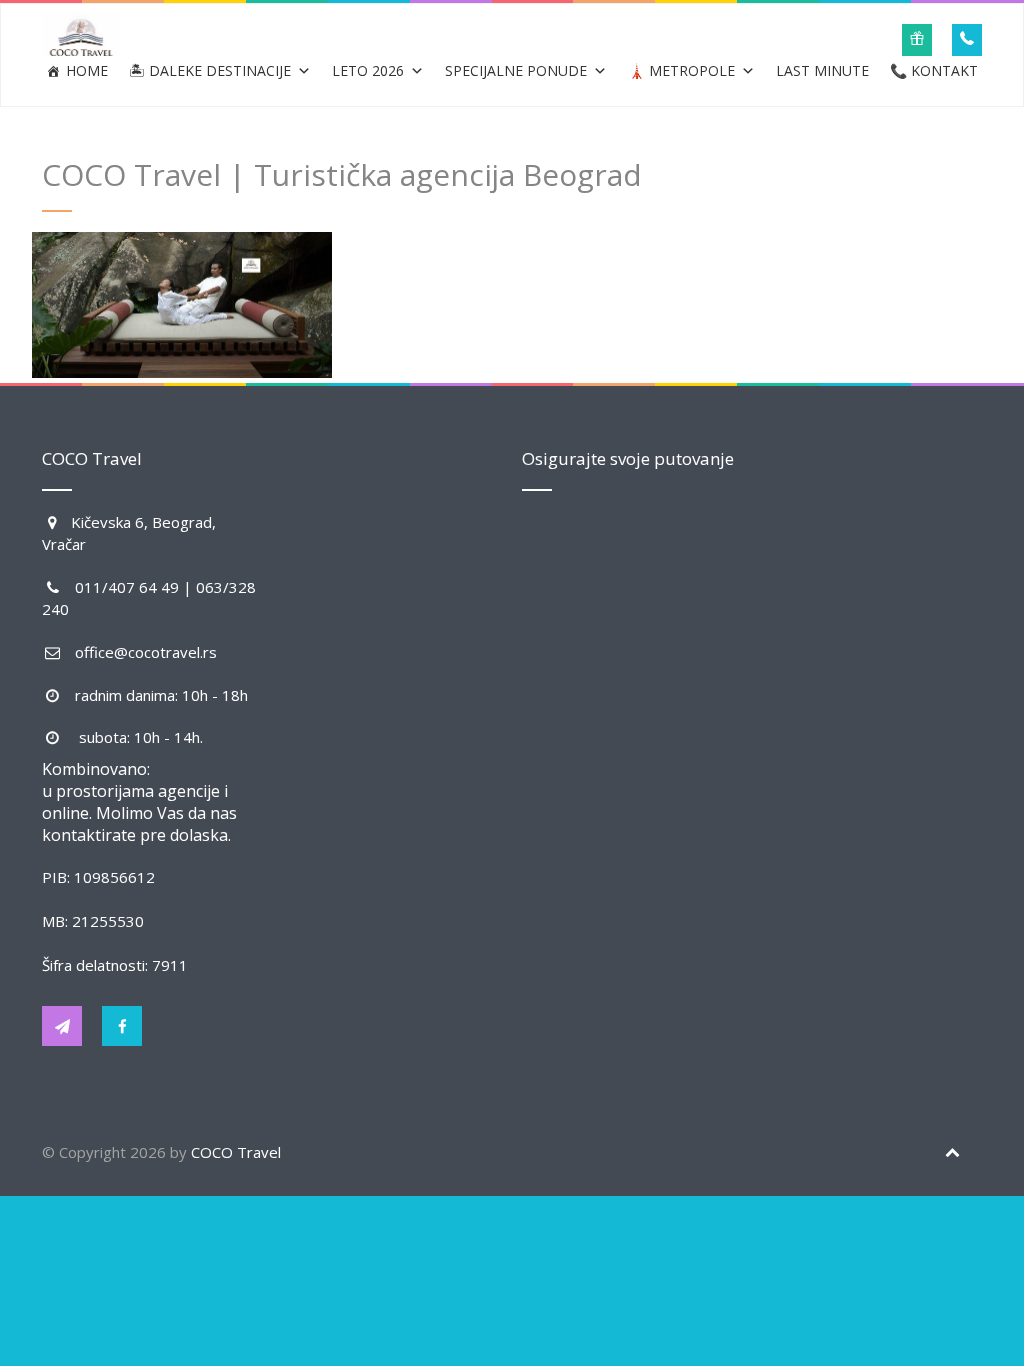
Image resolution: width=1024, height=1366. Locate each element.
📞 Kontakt (934, 70)
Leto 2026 (368, 70)
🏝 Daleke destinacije (210, 70)
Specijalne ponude (516, 70)
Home (87, 70)
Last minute (822, 70)
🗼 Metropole (681, 70)
